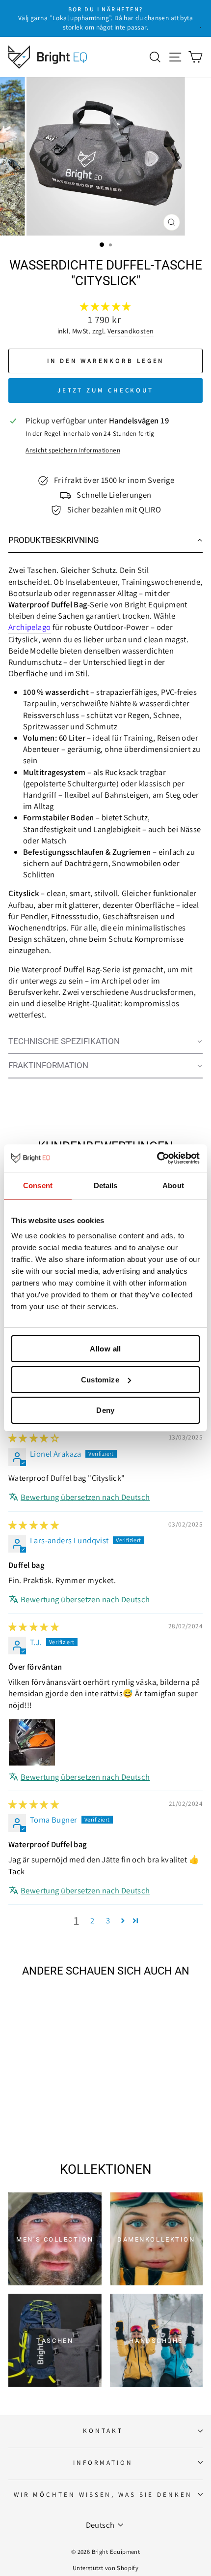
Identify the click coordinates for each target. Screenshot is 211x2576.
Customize (100, 1380)
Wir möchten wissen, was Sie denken (103, 2494)
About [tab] (173, 1185)
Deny (105, 1410)
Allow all (105, 1349)
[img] (34, 1438)
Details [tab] (106, 1185)
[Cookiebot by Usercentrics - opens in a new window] (157, 1158)
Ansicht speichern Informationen (73, 450)
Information (103, 2462)
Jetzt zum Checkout (105, 390)
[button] (105, 306)
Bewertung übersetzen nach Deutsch (85, 1497)
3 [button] (108, 1920)
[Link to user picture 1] (32, 1742)
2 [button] (92, 1920)
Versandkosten (131, 331)
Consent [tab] (38, 1185)
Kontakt (103, 2430)
